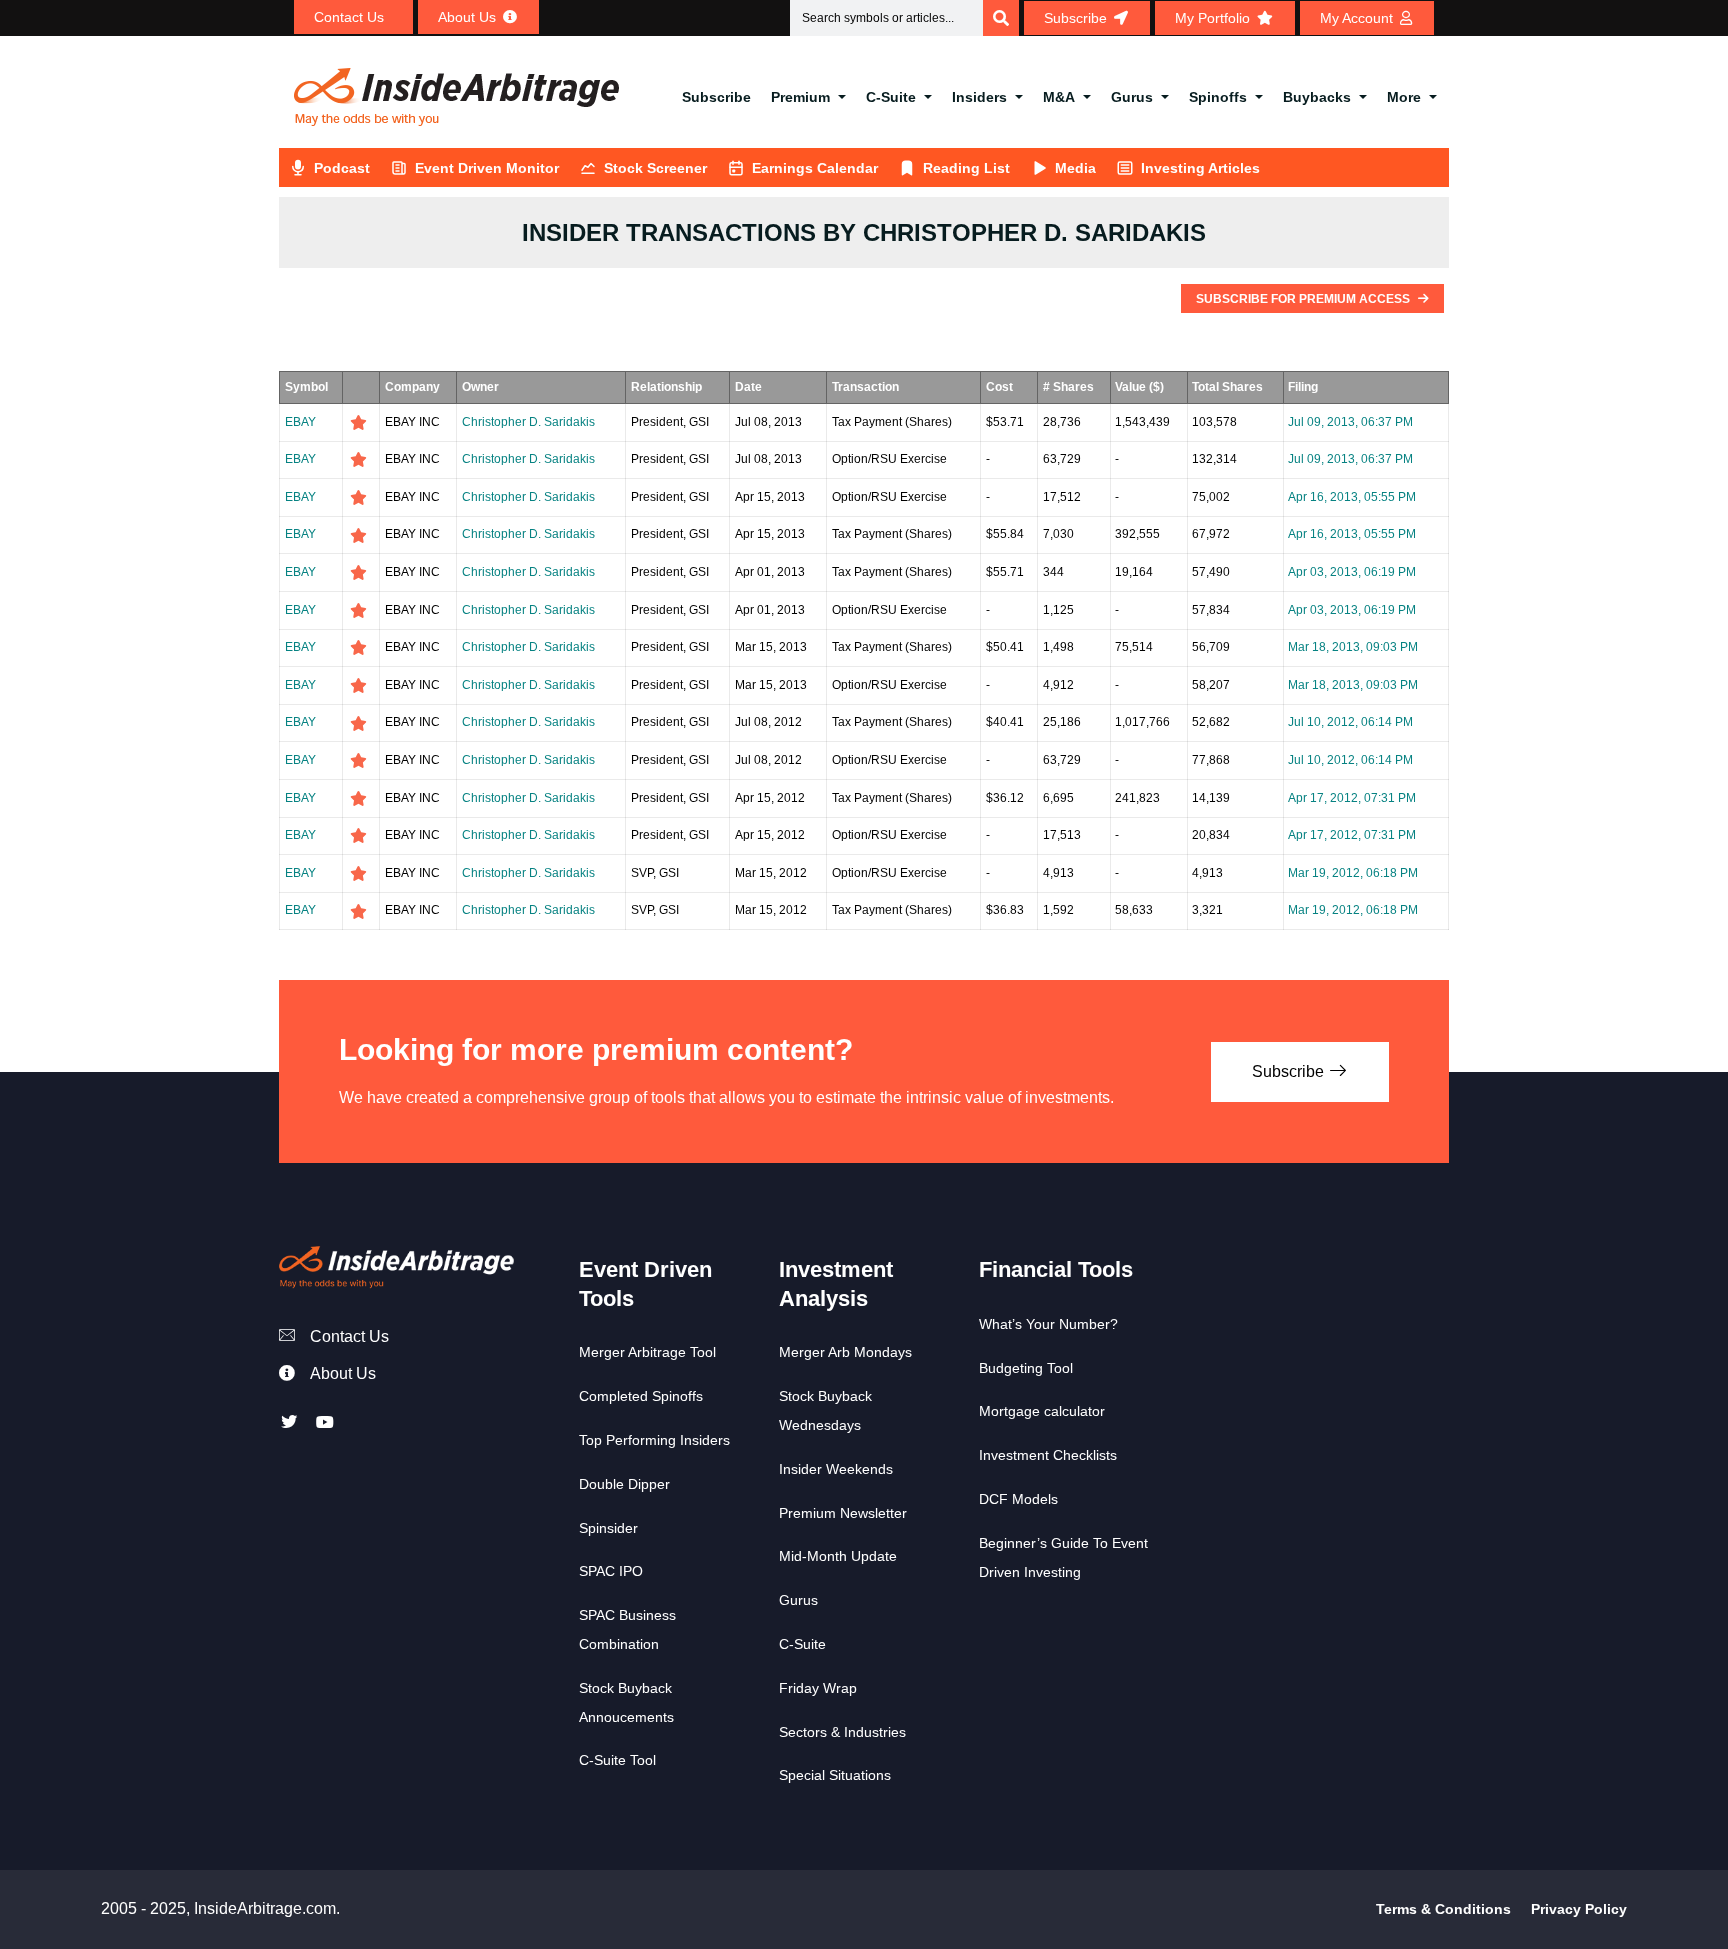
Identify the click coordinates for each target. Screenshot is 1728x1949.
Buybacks (1317, 97)
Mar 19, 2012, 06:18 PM (1353, 873)
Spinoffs (1218, 97)
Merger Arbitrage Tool (647, 1352)
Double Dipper (624, 1484)
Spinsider (608, 1528)
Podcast (342, 168)
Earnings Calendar (815, 168)
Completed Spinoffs (641, 1396)
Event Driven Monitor (487, 168)
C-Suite (891, 97)
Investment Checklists (1048, 1455)
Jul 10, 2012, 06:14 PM (1350, 722)
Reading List (966, 168)
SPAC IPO (611, 1571)
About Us (343, 1373)
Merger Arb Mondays (845, 1352)
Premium (800, 97)
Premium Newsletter (843, 1513)
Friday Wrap (818, 1688)
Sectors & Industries (842, 1732)
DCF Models (1018, 1499)
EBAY (300, 422)
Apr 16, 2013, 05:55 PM (1352, 497)
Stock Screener (655, 168)
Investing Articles (1200, 168)
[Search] (1001, 18)
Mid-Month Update (838, 1556)
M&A (1059, 97)
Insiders (979, 97)
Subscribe (716, 97)
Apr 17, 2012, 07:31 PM (1352, 798)
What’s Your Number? (1048, 1324)
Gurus (1132, 97)
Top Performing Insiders (654, 1440)
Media (1075, 168)
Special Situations (835, 1775)
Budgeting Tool (1026, 1368)
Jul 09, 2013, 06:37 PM (1350, 422)
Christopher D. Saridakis (528, 422)
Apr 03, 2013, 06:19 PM (1352, 572)
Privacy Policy (1579, 1909)
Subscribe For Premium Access (1304, 299)
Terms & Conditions (1443, 1909)
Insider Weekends (836, 1469)
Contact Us (349, 1336)
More (1404, 97)
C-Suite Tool (617, 1760)
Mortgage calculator (1042, 1411)
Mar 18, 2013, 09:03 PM (1353, 647)
